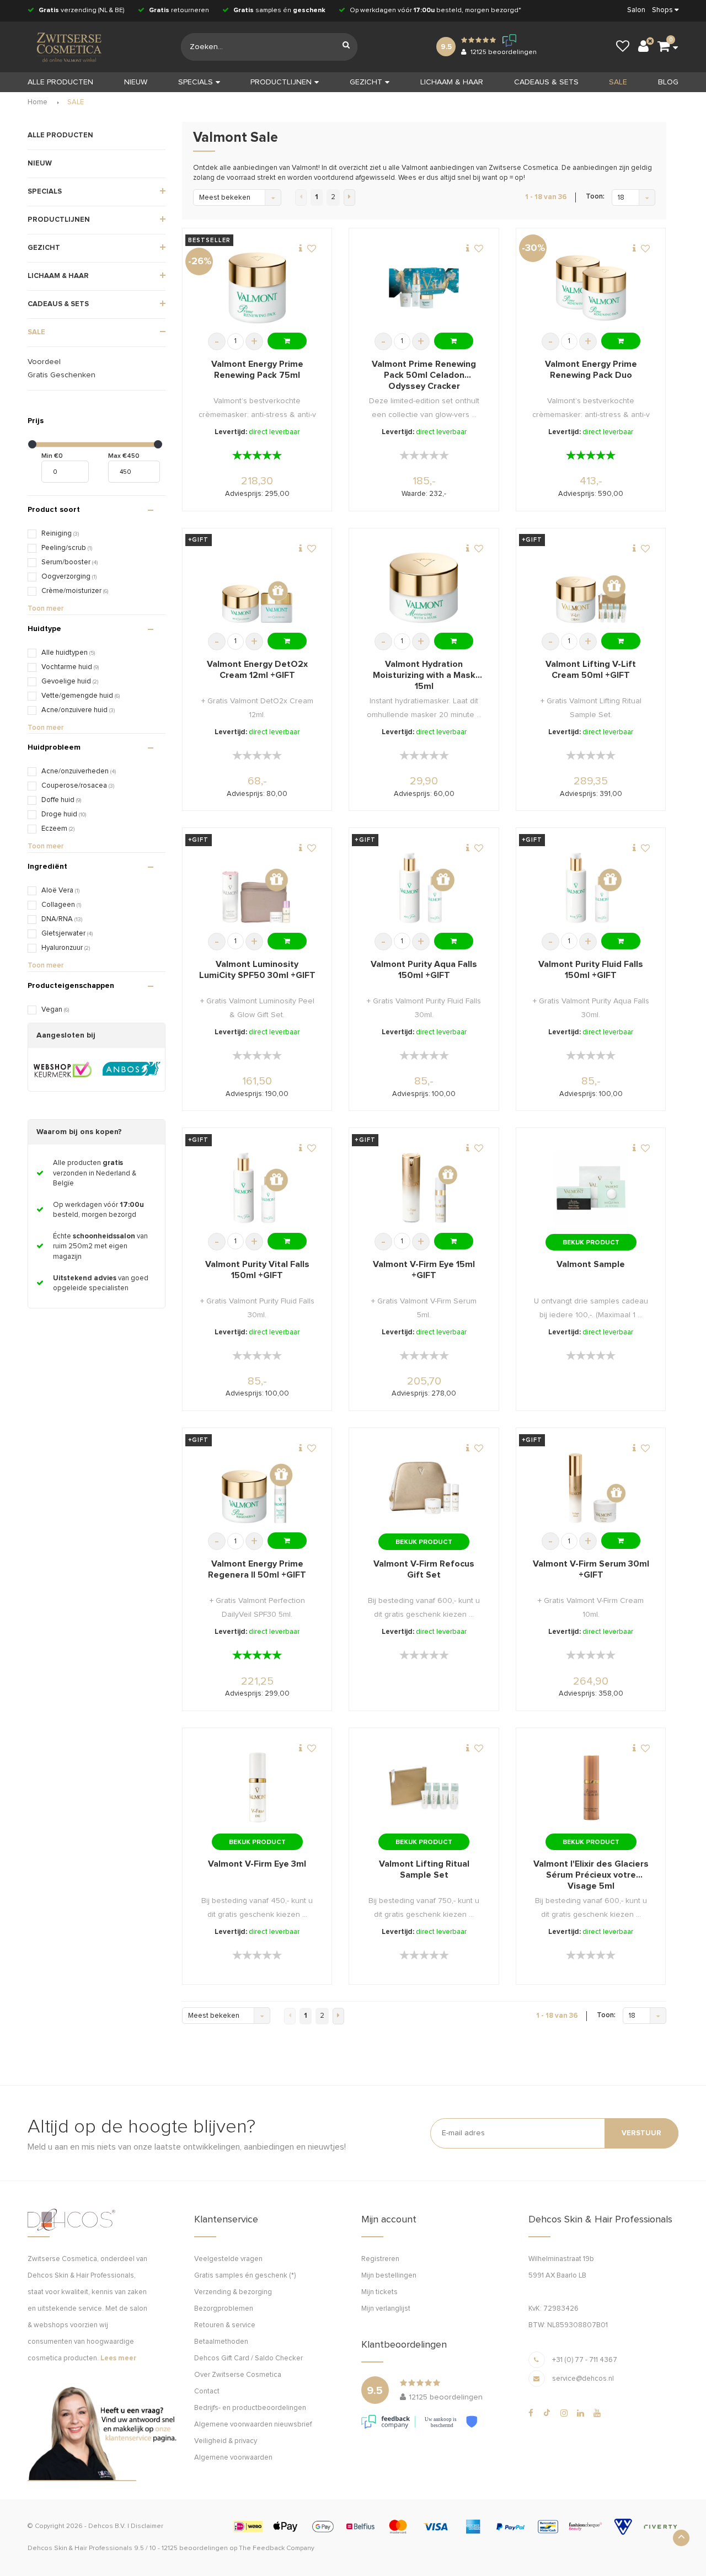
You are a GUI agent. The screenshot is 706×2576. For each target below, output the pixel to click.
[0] (664, 47)
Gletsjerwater (67, 934)
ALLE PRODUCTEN (60, 135)
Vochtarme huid (70, 667)
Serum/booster (69, 562)
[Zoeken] (346, 47)
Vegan (55, 1010)
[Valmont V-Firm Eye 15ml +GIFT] (424, 1188)
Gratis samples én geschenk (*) (245, 2276)
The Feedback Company (277, 2548)
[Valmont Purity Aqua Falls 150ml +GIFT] (424, 888)
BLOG (668, 82)
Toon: (595, 197)
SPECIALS (196, 82)
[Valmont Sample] (591, 1188)
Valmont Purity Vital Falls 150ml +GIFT (257, 1270)
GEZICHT (366, 82)
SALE (618, 82)
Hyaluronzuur (66, 948)
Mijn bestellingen (389, 2276)
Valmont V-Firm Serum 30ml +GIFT (591, 1569)
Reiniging (60, 534)
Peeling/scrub (67, 548)
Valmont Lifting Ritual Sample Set (424, 1869)
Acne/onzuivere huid (78, 710)
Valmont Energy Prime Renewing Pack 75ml (257, 370)
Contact (207, 2391)
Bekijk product (591, 1243)
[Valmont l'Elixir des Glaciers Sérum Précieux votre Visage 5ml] (591, 1787)
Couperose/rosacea (78, 786)
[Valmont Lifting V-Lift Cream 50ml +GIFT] (591, 588)
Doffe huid (61, 800)
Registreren (380, 2259)
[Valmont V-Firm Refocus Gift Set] (424, 1488)
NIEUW (136, 82)
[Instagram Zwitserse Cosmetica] (564, 2413)
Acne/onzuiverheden (79, 771)
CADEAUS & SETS (546, 82)
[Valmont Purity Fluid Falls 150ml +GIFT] (591, 888)
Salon (636, 10)
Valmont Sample (591, 1264)
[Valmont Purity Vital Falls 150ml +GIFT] (257, 1188)
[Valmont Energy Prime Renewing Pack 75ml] (257, 288)
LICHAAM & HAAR (452, 82)
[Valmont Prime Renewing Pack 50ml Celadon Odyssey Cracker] (424, 288)
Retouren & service (225, 2325)
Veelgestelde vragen (228, 2259)
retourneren (179, 10)
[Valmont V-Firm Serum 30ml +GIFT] (591, 1488)
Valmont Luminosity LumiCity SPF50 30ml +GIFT (257, 970)
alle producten (60, 82)
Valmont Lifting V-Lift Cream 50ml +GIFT (591, 670)
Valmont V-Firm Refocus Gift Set (424, 1569)
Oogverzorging (69, 577)
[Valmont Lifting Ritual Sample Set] (424, 1787)
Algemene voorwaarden (233, 2458)
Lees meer (118, 2358)
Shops (662, 10)
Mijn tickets (379, 2292)
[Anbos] (132, 1070)
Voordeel (44, 362)
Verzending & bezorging (233, 2292)
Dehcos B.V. (107, 2526)
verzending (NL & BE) (82, 10)
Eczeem (58, 829)
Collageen (61, 905)
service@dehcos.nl (583, 2379)
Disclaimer (147, 2526)
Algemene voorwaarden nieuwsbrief (253, 2425)
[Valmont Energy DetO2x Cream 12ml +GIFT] (257, 588)
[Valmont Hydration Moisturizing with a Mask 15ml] (424, 588)
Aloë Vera (60, 891)
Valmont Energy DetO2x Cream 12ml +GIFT (257, 670)
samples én (279, 10)
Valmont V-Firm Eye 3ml (257, 1864)
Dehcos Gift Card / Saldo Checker (248, 2358)
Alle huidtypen (68, 653)
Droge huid (64, 814)
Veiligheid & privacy (226, 2441)
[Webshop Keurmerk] (63, 1070)
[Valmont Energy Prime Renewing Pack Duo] (591, 288)
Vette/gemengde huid (81, 696)
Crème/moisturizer (75, 591)
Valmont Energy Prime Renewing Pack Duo (591, 370)
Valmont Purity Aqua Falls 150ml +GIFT (424, 970)
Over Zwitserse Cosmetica (238, 2375)
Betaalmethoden (221, 2342)
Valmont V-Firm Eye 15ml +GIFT (424, 1270)
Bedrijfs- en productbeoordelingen (250, 2408)
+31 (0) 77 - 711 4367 (585, 2360)
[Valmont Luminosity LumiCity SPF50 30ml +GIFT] (257, 888)
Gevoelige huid (70, 682)
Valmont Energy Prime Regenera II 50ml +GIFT (257, 1569)
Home (38, 102)
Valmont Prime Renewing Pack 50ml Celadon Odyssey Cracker (424, 375)
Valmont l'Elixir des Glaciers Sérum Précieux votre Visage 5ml (591, 1875)
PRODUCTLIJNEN (281, 82)
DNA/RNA (62, 919)
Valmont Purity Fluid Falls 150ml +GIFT (591, 970)
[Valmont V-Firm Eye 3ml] (257, 1787)
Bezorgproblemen (224, 2309)
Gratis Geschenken (61, 375)
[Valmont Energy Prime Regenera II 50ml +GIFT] (257, 1488)
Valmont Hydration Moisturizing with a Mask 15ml (424, 675)
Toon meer (46, 609)
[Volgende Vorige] (349, 197)
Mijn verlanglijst (386, 2309)
